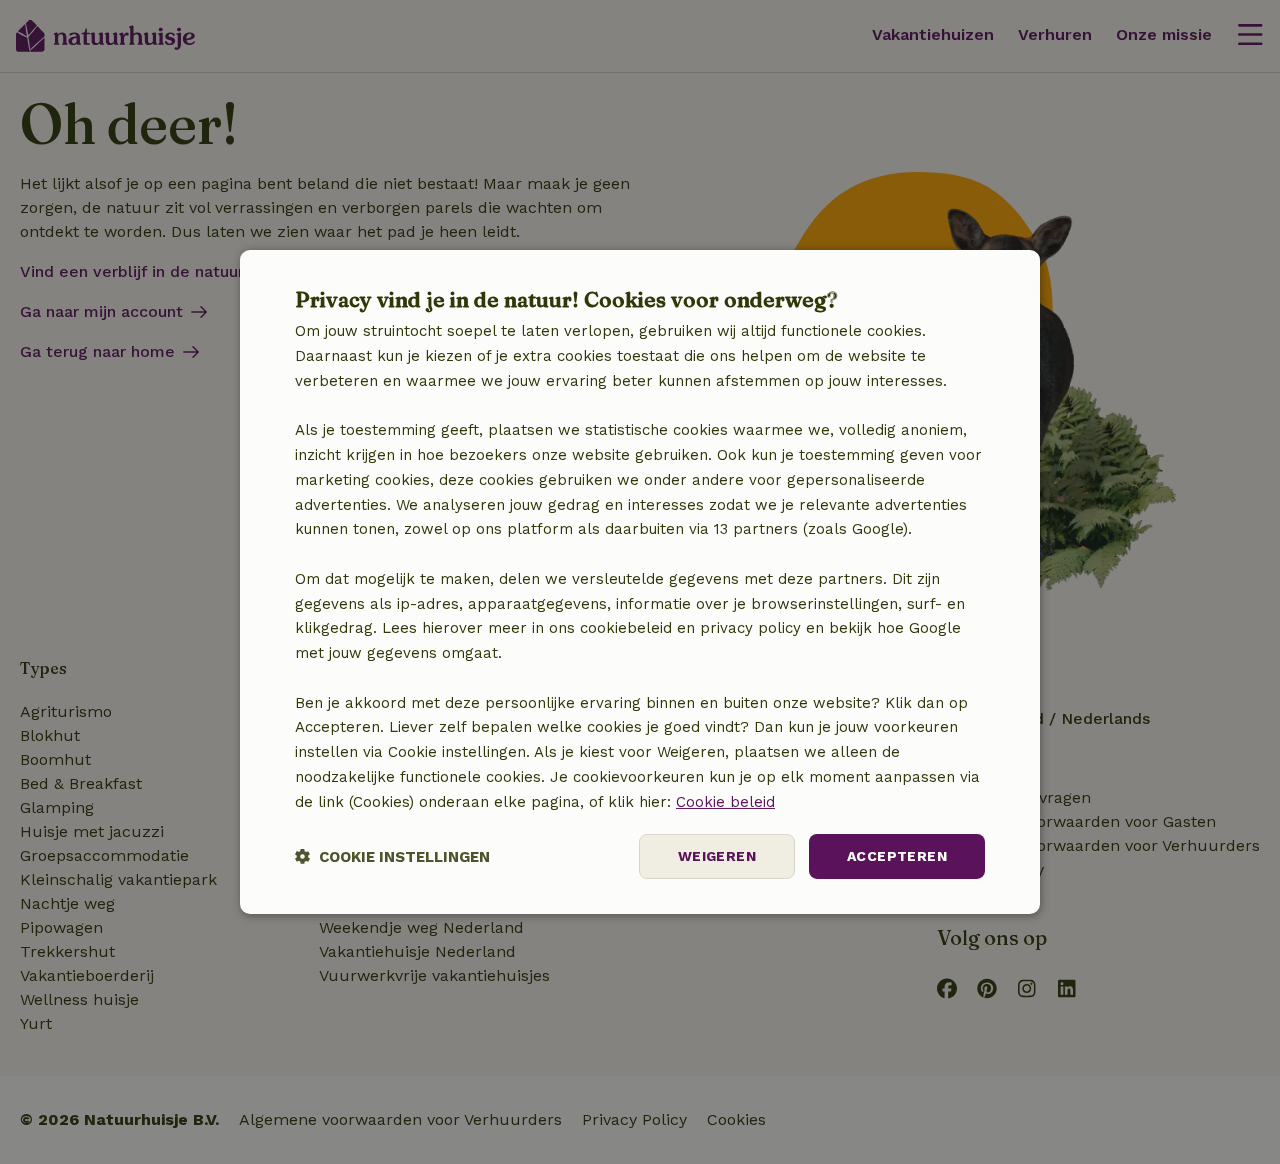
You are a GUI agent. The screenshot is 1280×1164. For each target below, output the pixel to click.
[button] (392, 856)
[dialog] (640, 582)
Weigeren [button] (717, 856)
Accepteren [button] (897, 856)
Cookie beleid (725, 802)
